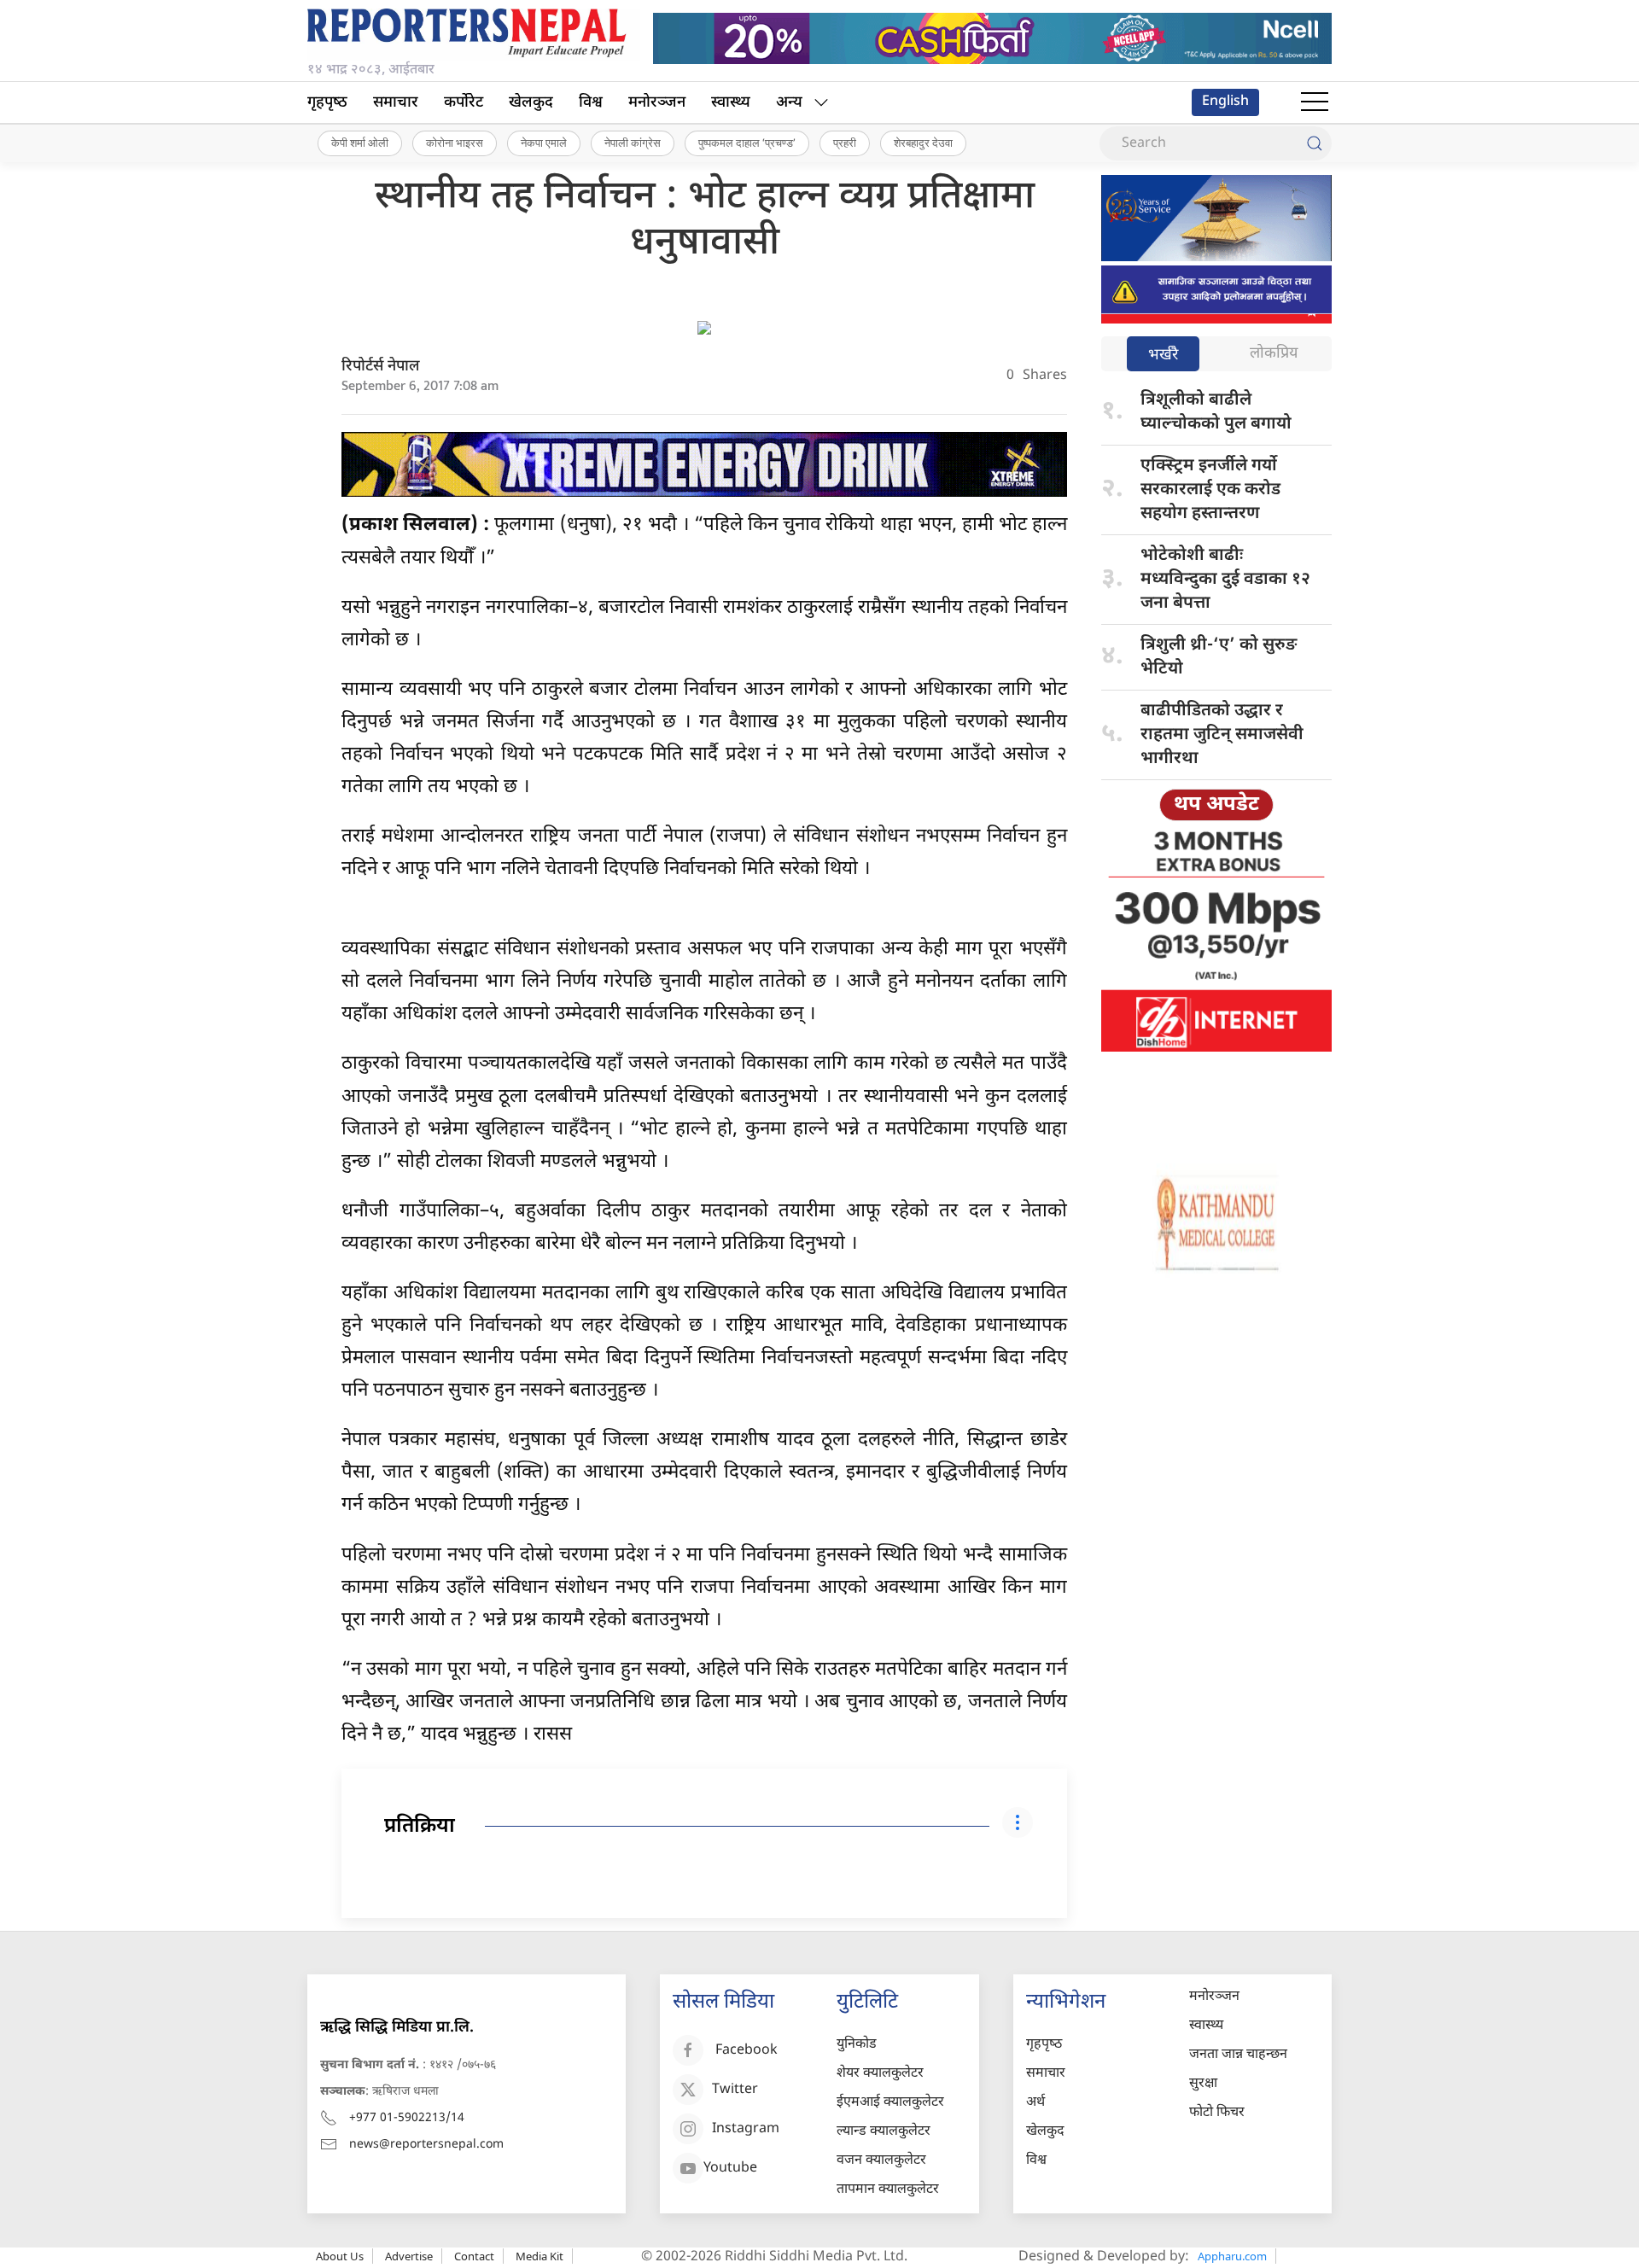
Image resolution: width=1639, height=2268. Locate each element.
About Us (340, 2256)
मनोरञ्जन (657, 103)
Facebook (747, 2051)
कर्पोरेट (464, 103)
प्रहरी (845, 143)
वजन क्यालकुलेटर (881, 2161)
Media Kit (540, 2256)
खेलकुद (531, 103)
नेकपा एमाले (544, 143)
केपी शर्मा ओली (360, 143)
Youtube (730, 2169)
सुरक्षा (1203, 2084)
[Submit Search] (1315, 143)
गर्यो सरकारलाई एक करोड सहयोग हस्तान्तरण (1210, 490)
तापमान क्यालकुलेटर (888, 2190)
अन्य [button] (789, 103)
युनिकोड (857, 2045)
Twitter (735, 2090)
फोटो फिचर (1217, 2113)
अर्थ (1035, 2103)
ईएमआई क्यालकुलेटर (890, 2103)
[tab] (1163, 356)
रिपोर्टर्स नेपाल (381, 367)
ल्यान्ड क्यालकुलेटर (884, 2132)
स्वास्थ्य (731, 103)
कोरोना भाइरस (455, 143)
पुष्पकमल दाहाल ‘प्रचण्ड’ (747, 143)
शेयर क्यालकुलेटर (880, 2074)
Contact (474, 2256)
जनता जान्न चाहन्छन (1238, 2055)
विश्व (591, 103)
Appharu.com (1232, 2256)
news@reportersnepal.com (426, 2145)
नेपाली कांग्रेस (633, 143)
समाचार (396, 103)
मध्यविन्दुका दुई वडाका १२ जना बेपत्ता (1225, 580)
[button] (1315, 102)
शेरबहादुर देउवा (923, 143)
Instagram (746, 2129)
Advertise (409, 2256)
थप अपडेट (1216, 805)
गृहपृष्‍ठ (327, 103)
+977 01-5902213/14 (407, 2118)
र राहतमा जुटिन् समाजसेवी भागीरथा (1222, 735)
